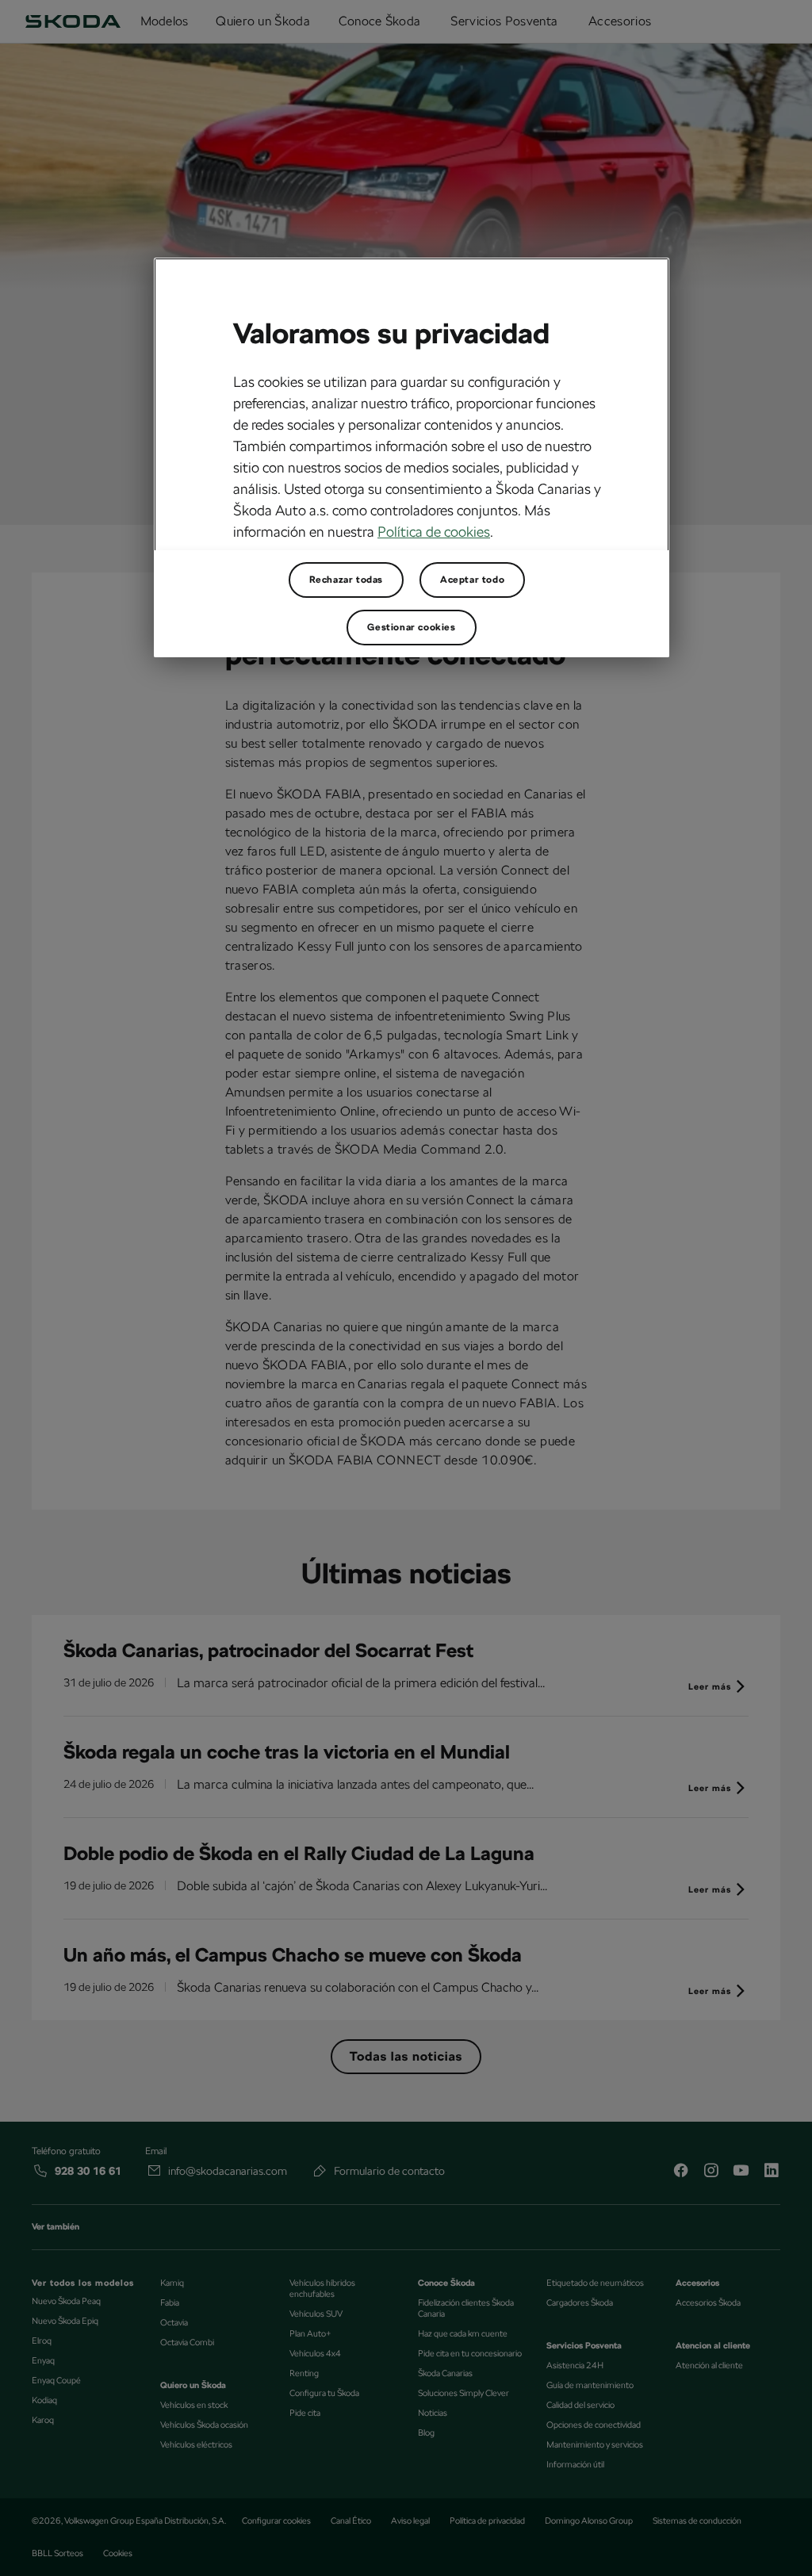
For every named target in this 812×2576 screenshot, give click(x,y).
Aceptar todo (472, 580)
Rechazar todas (346, 580)
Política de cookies (434, 532)
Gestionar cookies (411, 627)
